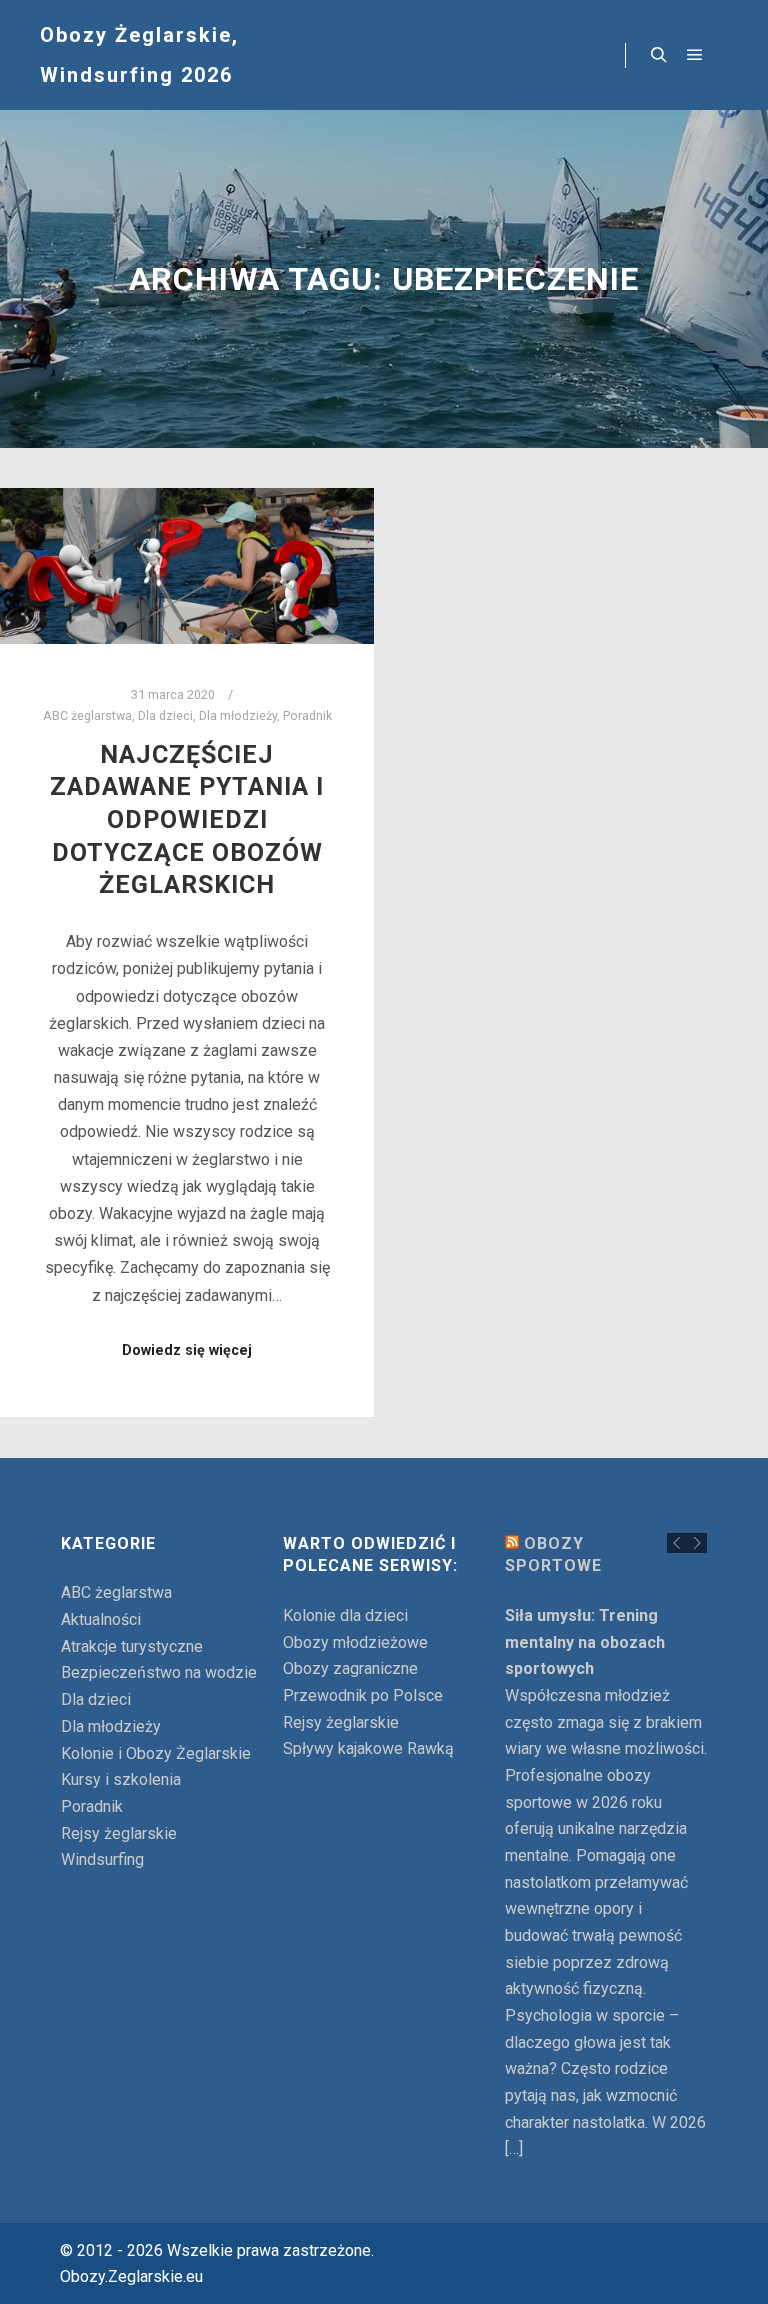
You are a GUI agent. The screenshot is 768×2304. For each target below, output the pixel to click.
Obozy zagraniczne (350, 1668)
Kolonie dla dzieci (345, 1615)
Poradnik (307, 715)
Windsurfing (102, 1859)
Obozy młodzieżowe (355, 1642)
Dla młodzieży (238, 715)
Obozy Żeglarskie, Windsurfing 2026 (139, 55)
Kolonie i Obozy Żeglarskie (156, 1753)
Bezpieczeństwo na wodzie (159, 1672)
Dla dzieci (165, 715)
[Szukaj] (659, 55)
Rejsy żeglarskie (119, 1833)
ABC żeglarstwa (87, 715)
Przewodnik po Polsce (363, 1695)
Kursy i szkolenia (121, 1779)
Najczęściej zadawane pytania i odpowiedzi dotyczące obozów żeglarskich (187, 820)
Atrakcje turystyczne (132, 1646)
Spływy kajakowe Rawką (368, 1748)
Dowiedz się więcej (187, 1350)
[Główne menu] (695, 55)
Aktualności (101, 1619)
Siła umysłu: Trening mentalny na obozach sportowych (585, 1642)
